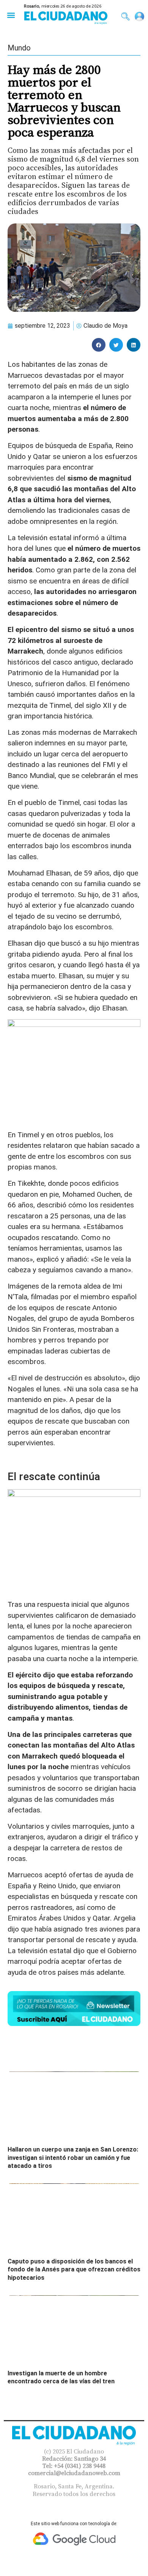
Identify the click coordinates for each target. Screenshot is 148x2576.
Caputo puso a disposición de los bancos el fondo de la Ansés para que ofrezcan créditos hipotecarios (74, 2270)
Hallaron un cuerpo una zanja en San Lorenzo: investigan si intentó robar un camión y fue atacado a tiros (73, 2158)
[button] (11, 15)
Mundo (19, 48)
